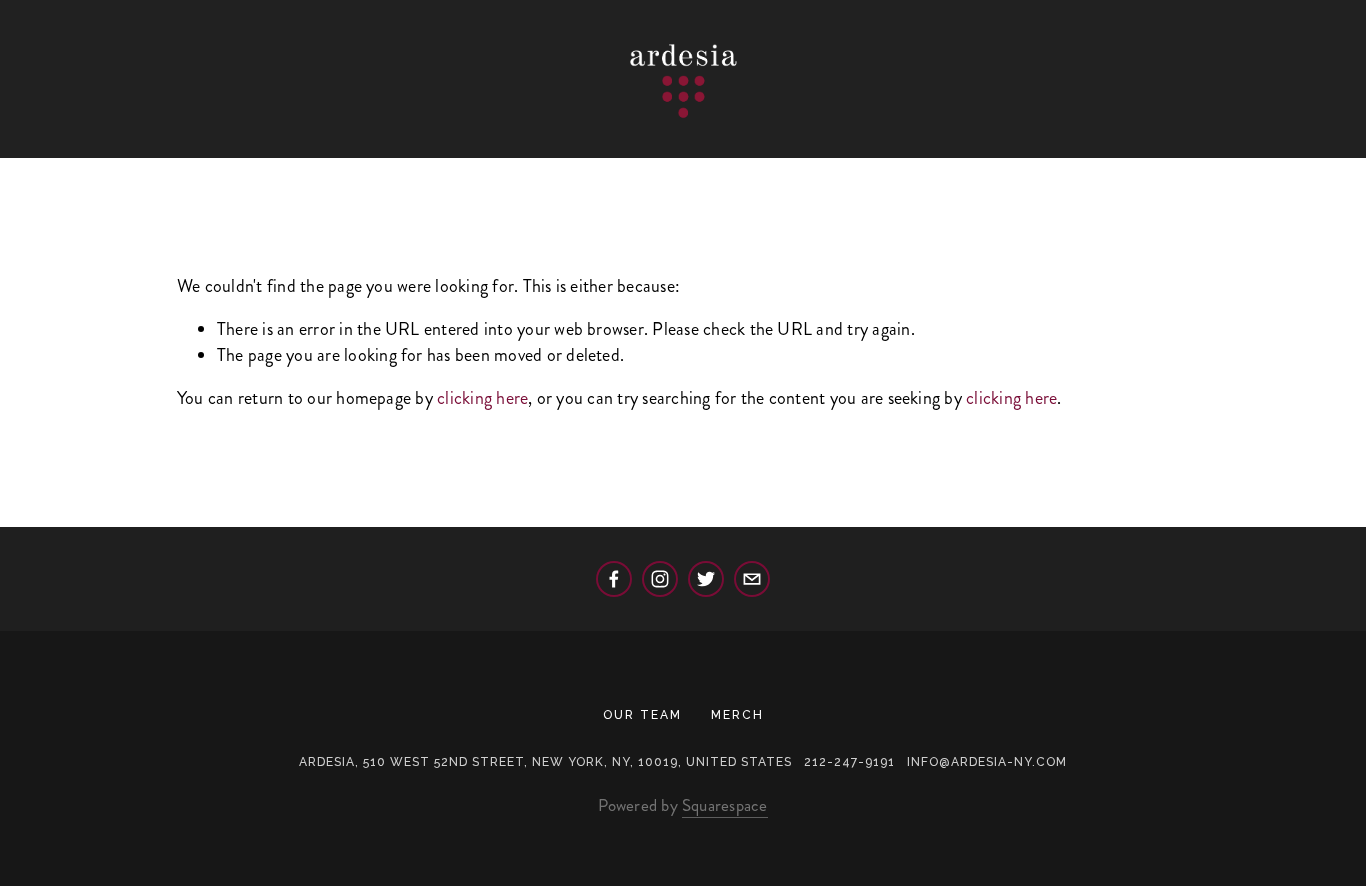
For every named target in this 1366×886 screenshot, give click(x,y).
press (977, 140)
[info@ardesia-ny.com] (752, 579)
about (164, 140)
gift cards (868, 140)
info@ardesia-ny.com (987, 762)
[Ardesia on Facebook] (614, 579)
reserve (358, 140)
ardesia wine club (1123, 140)
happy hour (483, 140)
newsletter (734, 140)
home (76, 140)
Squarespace (725, 805)
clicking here (482, 398)
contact (611, 140)
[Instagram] (660, 579)
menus (257, 140)
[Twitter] (706, 579)
